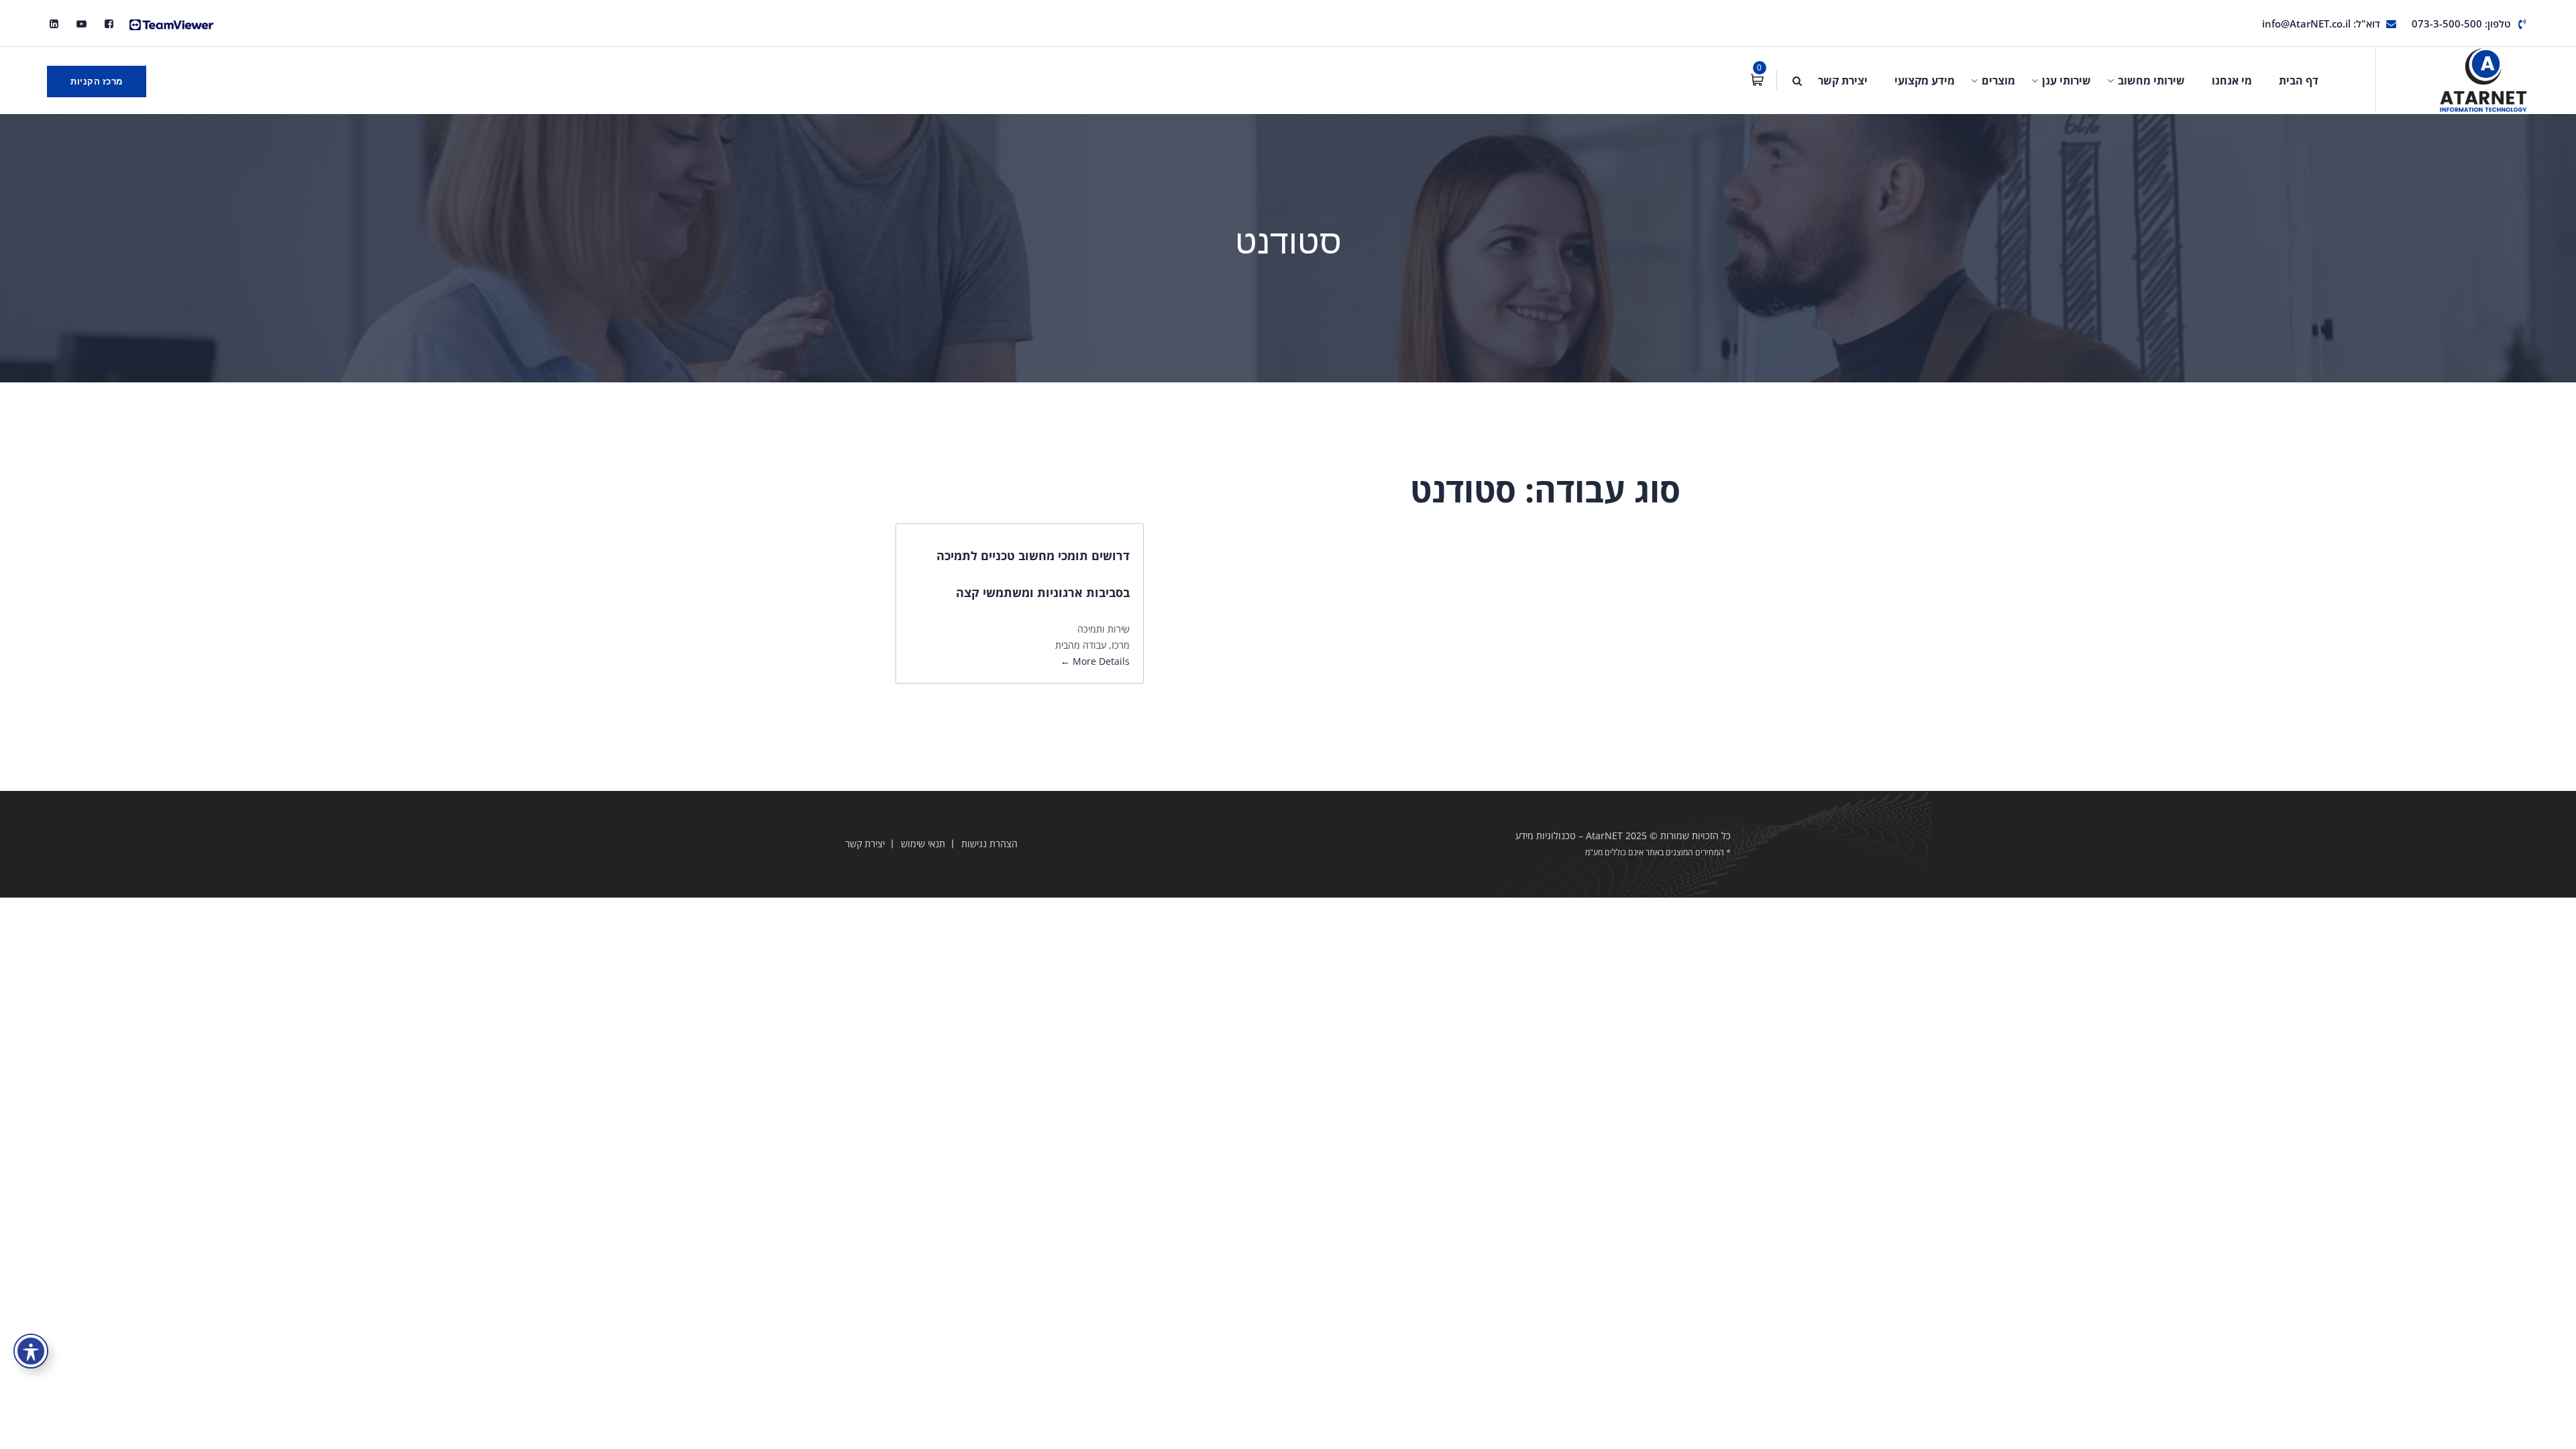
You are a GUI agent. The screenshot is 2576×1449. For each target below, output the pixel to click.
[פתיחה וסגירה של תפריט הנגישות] (31, 1351)
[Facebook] (109, 23)
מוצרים (1998, 80)
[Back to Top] (2547, 1427)
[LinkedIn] (54, 23)
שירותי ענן (2067, 80)
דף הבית (2299, 80)
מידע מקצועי (1925, 80)
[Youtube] (82, 23)
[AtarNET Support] (171, 23)
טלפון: (2461, 23)
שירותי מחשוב (2151, 80)
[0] (1757, 80)
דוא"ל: (2321, 23)
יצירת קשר (1843, 80)
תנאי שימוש (923, 844)
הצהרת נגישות (989, 844)
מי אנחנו (2232, 80)
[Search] (1797, 80)
